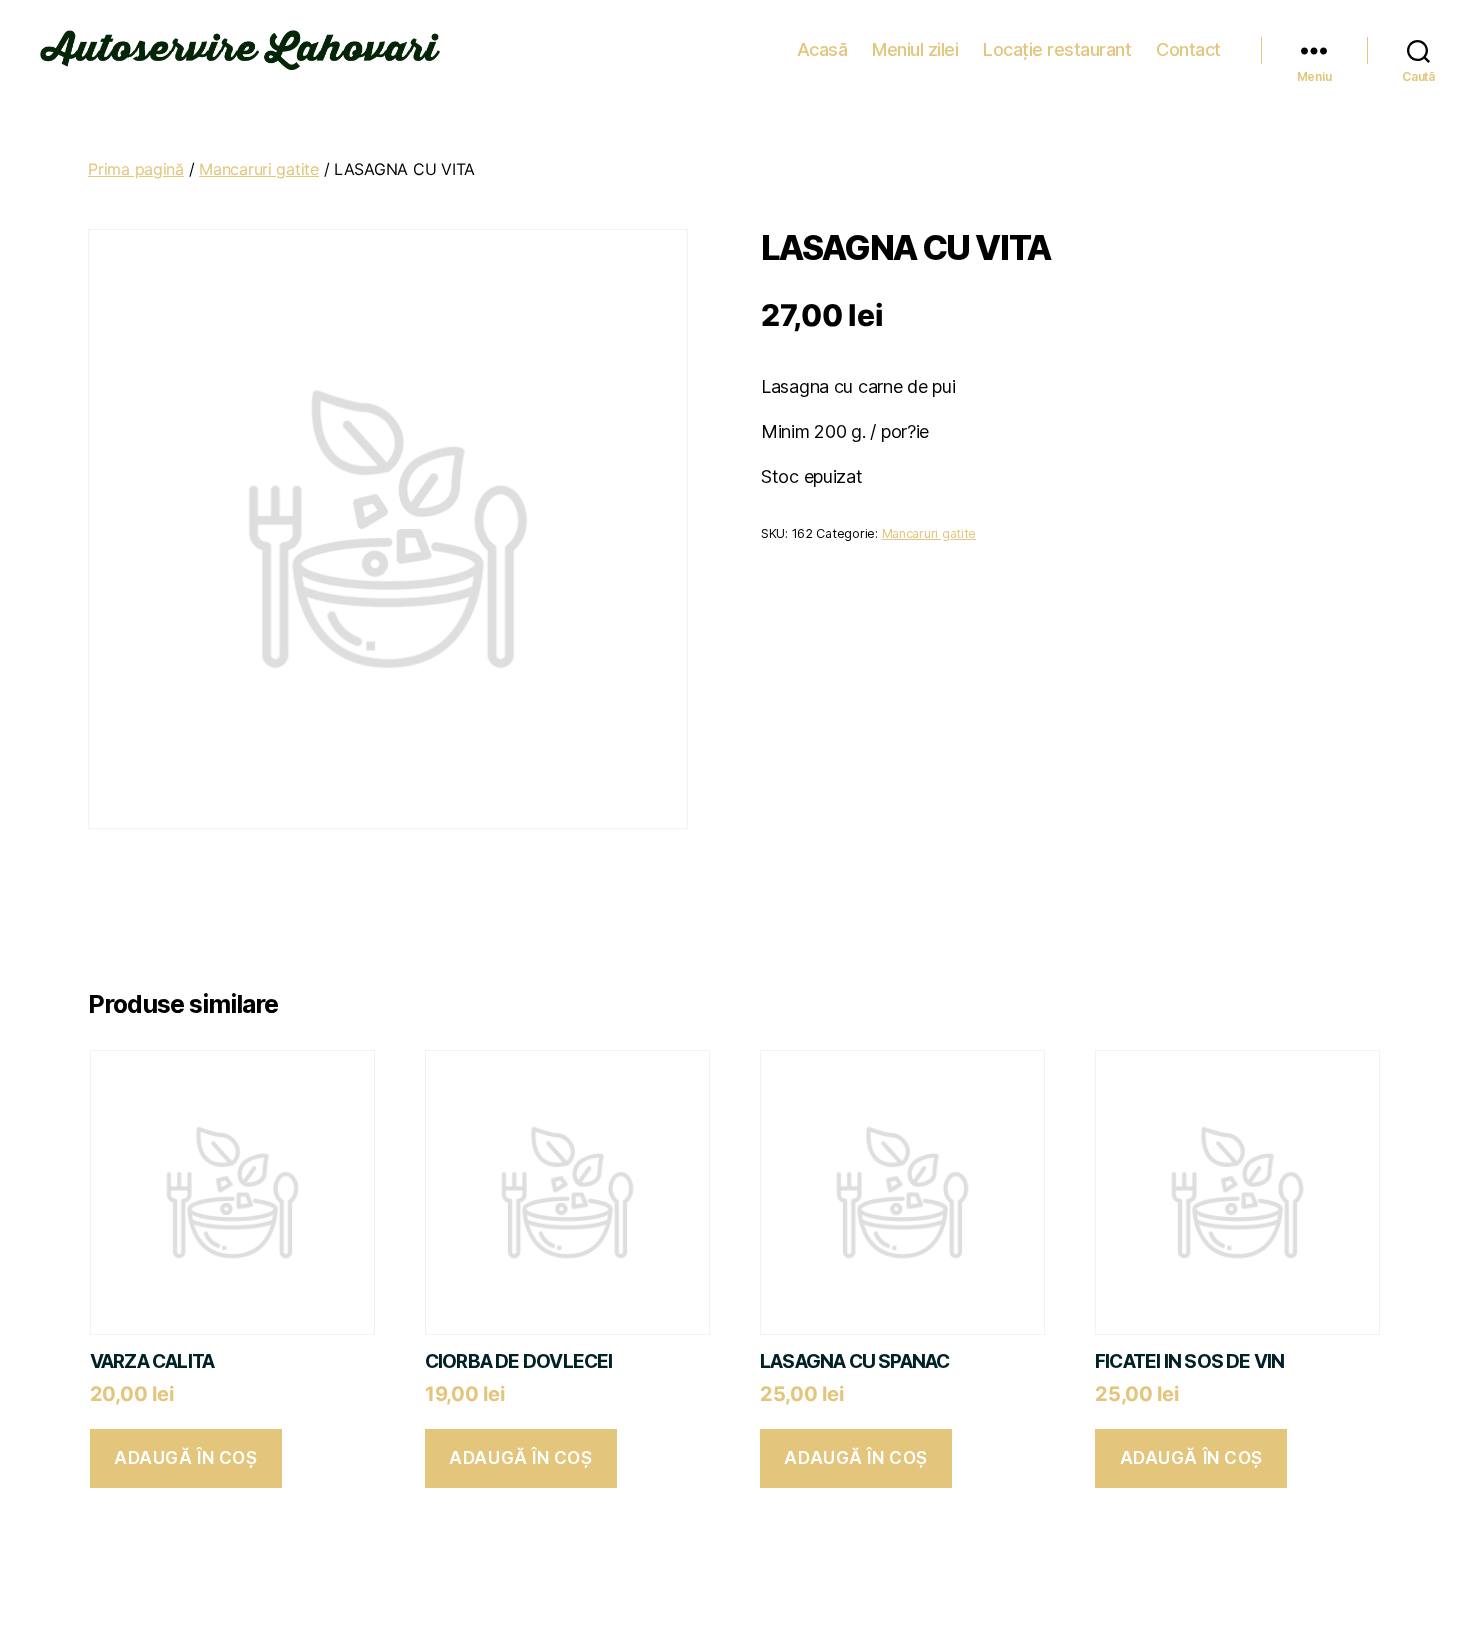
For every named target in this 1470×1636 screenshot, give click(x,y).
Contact (1188, 49)
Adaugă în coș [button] (185, 1458)
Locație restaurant (1057, 49)
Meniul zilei (915, 49)
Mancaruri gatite (259, 169)
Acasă (822, 49)
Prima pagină (136, 169)
